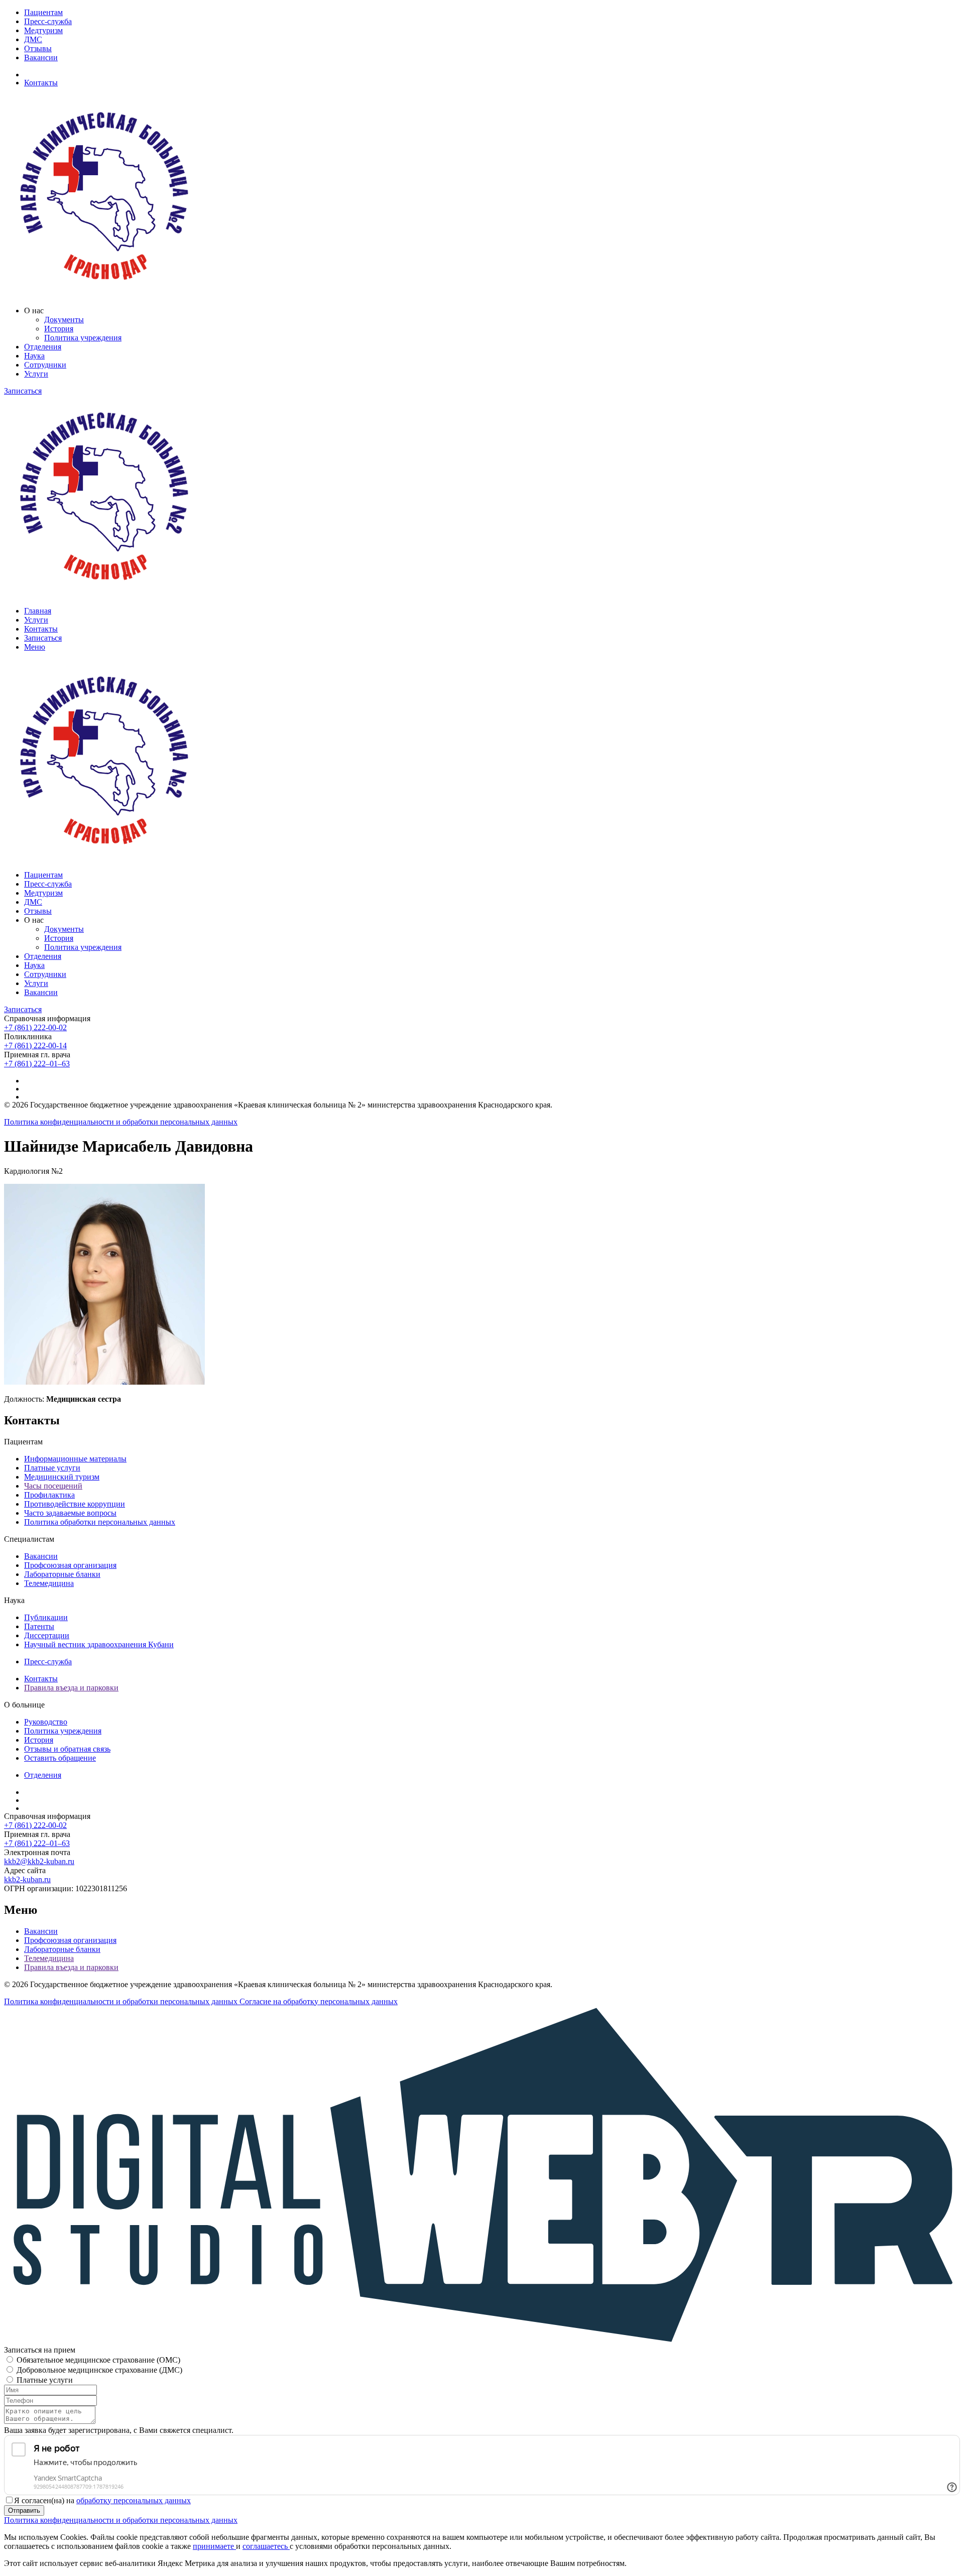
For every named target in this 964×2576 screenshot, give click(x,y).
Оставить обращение (60, 1758)
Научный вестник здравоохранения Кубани (99, 1644)
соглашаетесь (266, 2546)
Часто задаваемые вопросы (70, 1513)
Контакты (41, 83)
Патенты (39, 1626)
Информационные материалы (75, 1459)
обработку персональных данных (134, 2500)
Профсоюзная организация (70, 1565)
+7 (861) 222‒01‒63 (37, 1064)
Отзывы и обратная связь (67, 1749)
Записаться (23, 391)
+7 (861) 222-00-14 (35, 1046)
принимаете (214, 2546)
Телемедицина (49, 1583)
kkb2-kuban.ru (27, 1879)
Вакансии (41, 57)
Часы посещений (53, 1486)
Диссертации (47, 1635)
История (59, 329)
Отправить (24, 2510)
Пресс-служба (48, 21)
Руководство (46, 1722)
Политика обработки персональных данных (100, 1522)
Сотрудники (45, 365)
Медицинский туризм (62, 1477)
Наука (34, 356)
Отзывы (38, 48)
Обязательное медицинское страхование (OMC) (98, 2360)
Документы (64, 320)
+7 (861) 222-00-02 (35, 1027)
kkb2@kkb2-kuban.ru (39, 1861)
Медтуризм (43, 30)
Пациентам (43, 12)
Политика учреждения (83, 338)
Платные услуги (52, 1468)
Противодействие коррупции (75, 1504)
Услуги (36, 374)
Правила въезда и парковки (71, 1688)
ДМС (33, 39)
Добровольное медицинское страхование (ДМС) (99, 2370)
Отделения (43, 347)
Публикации (46, 1617)
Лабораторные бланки (62, 1574)
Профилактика (49, 1495)
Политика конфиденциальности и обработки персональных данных (121, 1122)
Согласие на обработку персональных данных (319, 2001)
